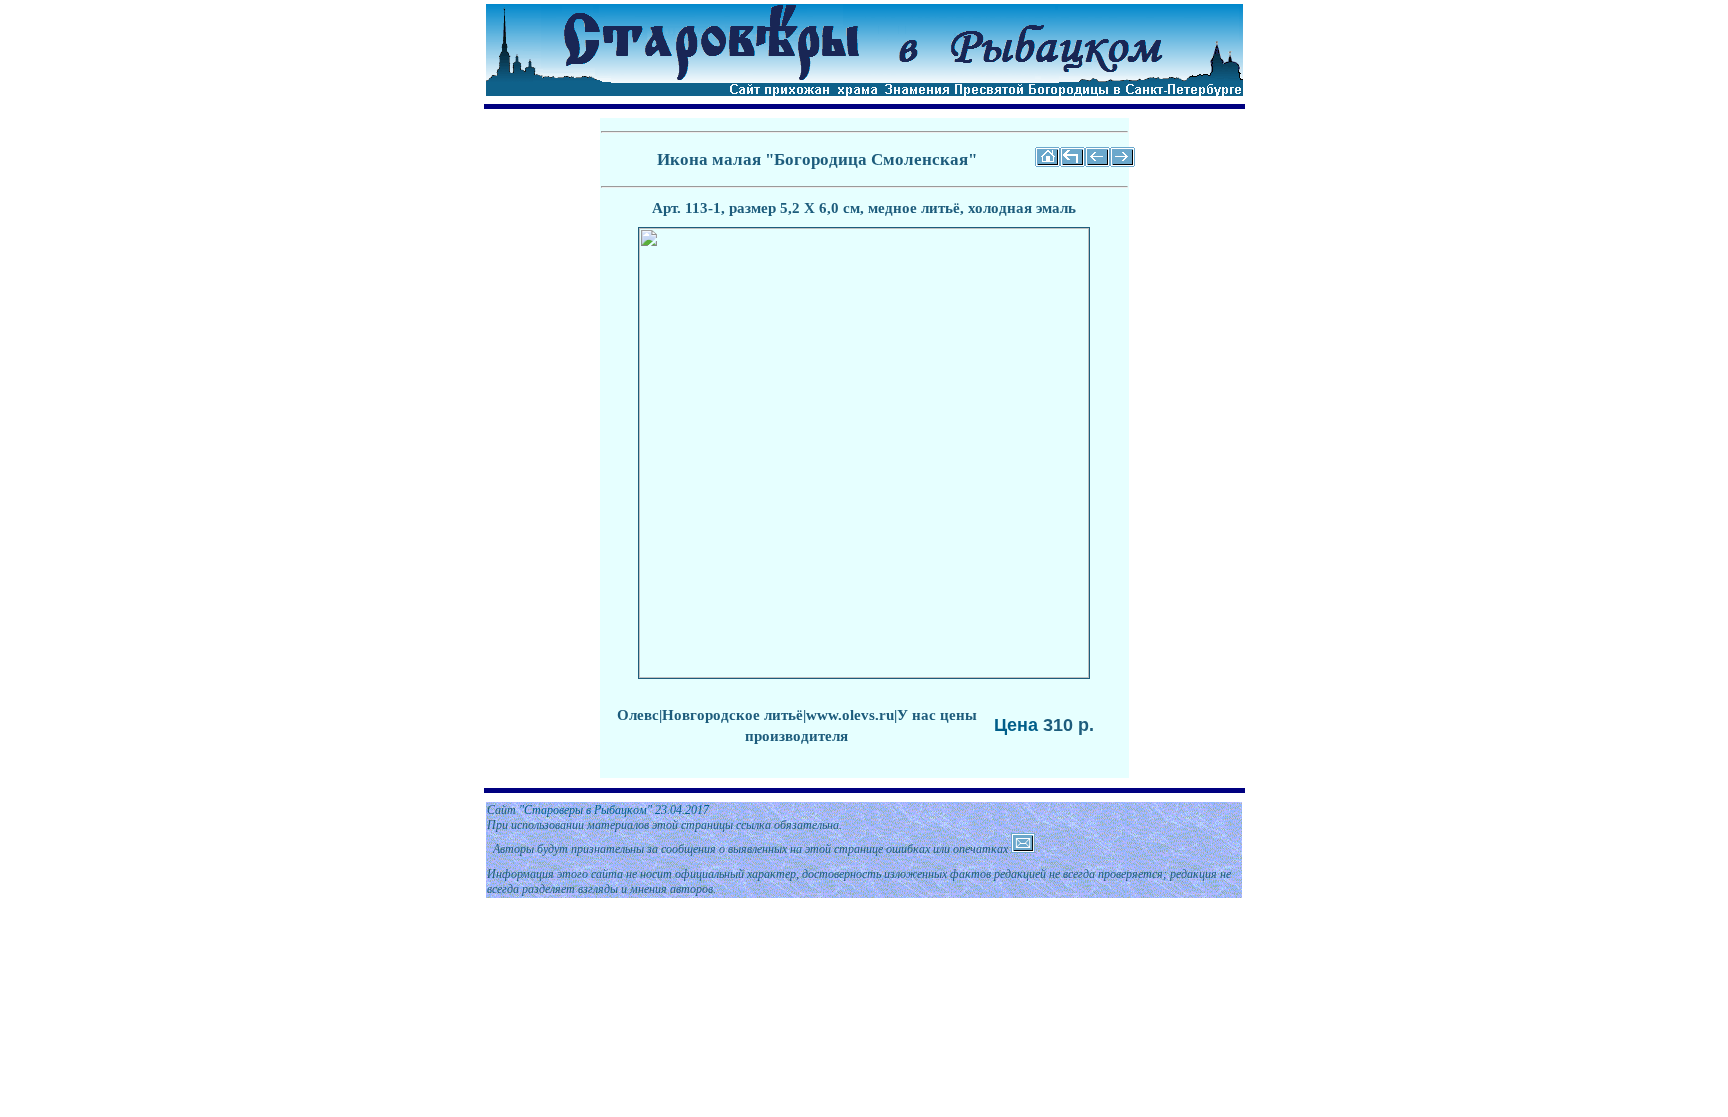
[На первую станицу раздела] (1072, 163)
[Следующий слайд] (1122, 163)
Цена (1016, 725)
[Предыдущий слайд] (1097, 163)
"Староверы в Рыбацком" (585, 810)
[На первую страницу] (1047, 163)
